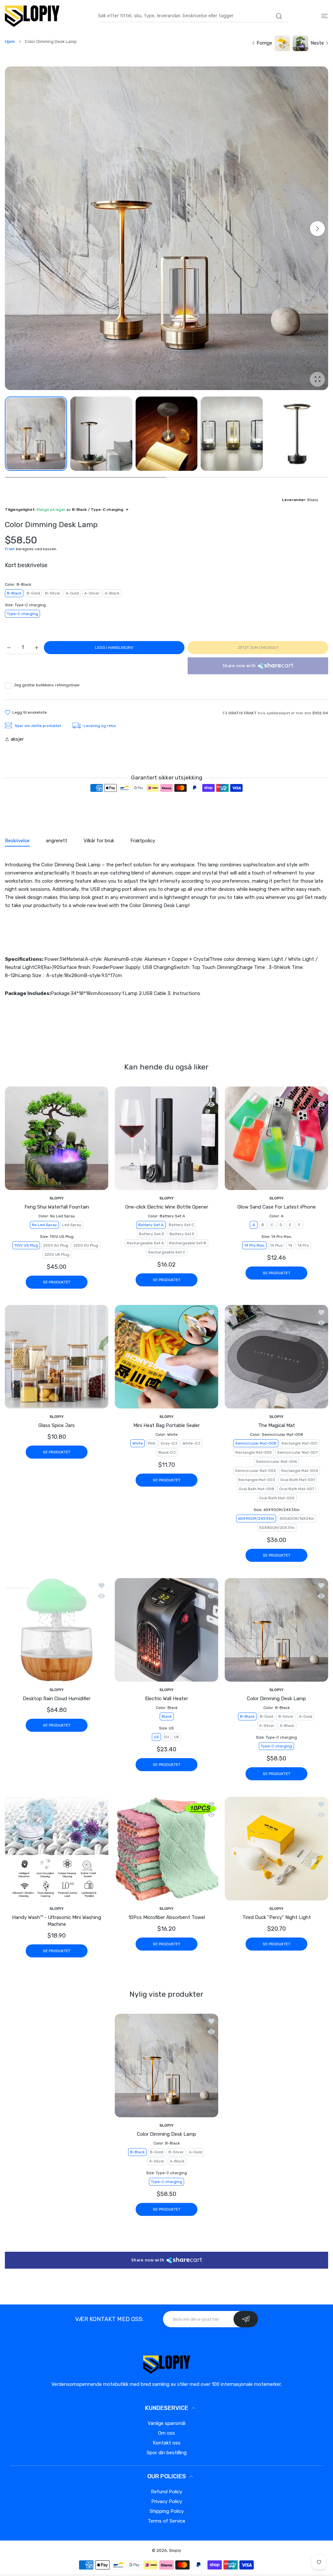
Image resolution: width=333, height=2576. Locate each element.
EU (167, 1737)
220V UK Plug (57, 1254)
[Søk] (279, 16)
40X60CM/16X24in (297, 1519)
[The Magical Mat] (276, 1357)
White (138, 1443)
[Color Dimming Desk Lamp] (276, 1630)
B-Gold (33, 593)
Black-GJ (167, 1452)
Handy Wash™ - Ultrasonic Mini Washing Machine (57, 1921)
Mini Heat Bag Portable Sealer (166, 1425)
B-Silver (53, 593)
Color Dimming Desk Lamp (276, 1699)
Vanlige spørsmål (166, 2423)
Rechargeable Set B (188, 1243)
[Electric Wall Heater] (166, 1630)
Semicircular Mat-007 (297, 1452)
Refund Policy (166, 2492)
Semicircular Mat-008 (256, 1443)
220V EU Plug (86, 1245)
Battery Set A (151, 1225)
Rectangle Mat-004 (300, 1471)
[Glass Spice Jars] (57, 1357)
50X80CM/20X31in (277, 1528)
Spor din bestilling (167, 2453)
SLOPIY (57, 1198)
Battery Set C (181, 1225)
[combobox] (193, 16)
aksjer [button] (17, 739)
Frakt (10, 549)
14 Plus (276, 1245)
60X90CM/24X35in (256, 1519)
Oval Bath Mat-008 (256, 1489)
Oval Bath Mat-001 (298, 1480)
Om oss (166, 2433)
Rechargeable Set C (167, 1252)
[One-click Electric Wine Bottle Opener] (166, 1138)
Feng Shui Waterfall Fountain (57, 1207)
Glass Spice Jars (57, 1425)
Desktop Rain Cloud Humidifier (57, 1699)
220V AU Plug (56, 1245)
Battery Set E (182, 1234)
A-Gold (72, 593)
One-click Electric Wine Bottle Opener (167, 1207)
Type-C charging (22, 614)
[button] (317, 229)
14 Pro (303, 1245)
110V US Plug (26, 1245)
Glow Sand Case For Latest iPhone (277, 1207)
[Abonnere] (246, 2319)
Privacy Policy (167, 2501)
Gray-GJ (169, 1443)
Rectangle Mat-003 (257, 1480)
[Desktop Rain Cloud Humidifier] (57, 1630)
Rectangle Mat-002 (254, 1452)
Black (167, 1717)
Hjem (10, 42)
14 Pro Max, (254, 1245)
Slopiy (175, 2550)
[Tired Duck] (276, 1849)
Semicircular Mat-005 (255, 1471)
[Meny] (325, 16)
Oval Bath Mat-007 (297, 1489)
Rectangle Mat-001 (300, 1443)
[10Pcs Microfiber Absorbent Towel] (166, 1849)
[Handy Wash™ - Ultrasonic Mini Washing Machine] (57, 1849)
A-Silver (92, 593)
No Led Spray (44, 1225)
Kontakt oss (167, 2443)
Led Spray (72, 1225)
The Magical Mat (277, 1425)
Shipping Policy (167, 2511)
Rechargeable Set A (145, 1243)
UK (177, 1737)
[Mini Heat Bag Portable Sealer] (166, 1357)
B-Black (14, 593)
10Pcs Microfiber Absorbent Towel (167, 1917)
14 (290, 1245)
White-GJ (191, 1443)
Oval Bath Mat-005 (277, 1498)
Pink (152, 1443)
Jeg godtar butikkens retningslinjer (47, 685)
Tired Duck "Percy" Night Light (277, 1917)
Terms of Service (166, 2521)
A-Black (112, 593)
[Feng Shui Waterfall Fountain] (57, 1138)
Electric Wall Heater (166, 1699)
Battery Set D (152, 1234)
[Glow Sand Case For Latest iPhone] (276, 1138)
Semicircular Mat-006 (276, 1462)
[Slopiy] (32, 16)
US (156, 1737)
